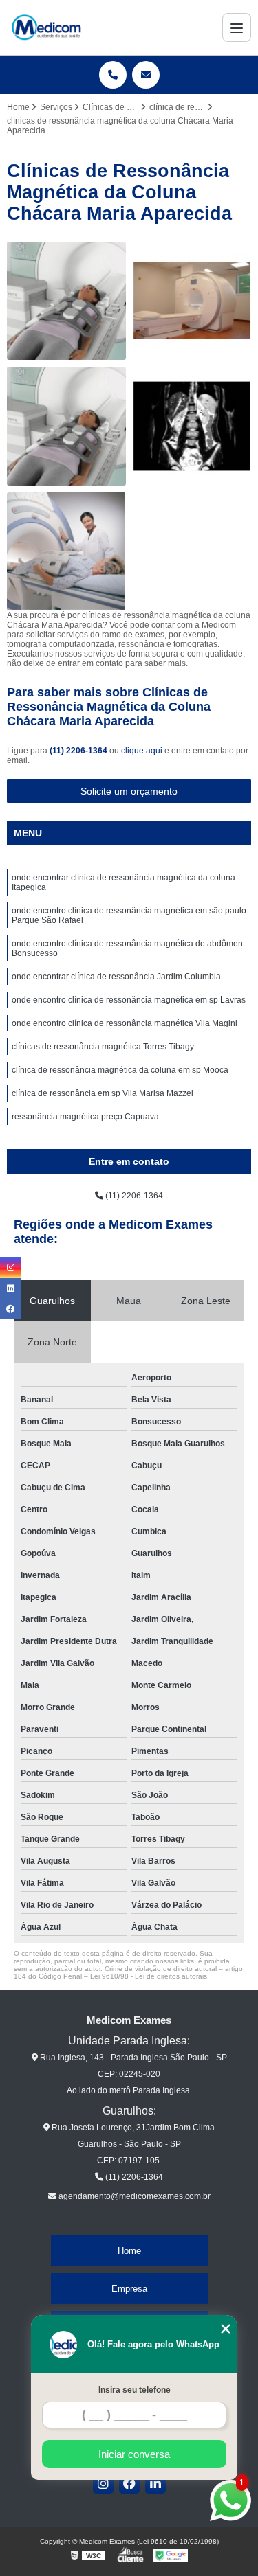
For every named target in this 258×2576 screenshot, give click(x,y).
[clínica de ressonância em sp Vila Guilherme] (192, 301)
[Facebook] (129, 2483)
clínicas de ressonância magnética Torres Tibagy (103, 1047)
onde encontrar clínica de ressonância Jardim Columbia (116, 977)
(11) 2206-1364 (79, 751)
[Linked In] (155, 2483)
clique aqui (142, 751)
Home (129, 2251)
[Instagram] (103, 2483)
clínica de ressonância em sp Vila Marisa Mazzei (103, 1093)
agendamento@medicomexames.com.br (133, 2196)
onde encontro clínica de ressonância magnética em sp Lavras (129, 1000)
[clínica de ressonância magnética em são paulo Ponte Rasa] (66, 426)
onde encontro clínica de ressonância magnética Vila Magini (125, 1023)
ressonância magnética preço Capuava (85, 1117)
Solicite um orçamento (129, 791)
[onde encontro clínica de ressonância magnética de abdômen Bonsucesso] (66, 552)
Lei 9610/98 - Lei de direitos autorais (149, 1976)
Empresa (129, 2289)
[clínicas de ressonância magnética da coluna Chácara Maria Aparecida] (192, 426)
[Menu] (237, 27)
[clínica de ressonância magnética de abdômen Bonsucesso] (66, 301)
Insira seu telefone (135, 2390)
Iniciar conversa (134, 2454)
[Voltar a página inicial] (46, 27)
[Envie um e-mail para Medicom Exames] (146, 75)
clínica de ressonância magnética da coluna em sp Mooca (120, 1070)
